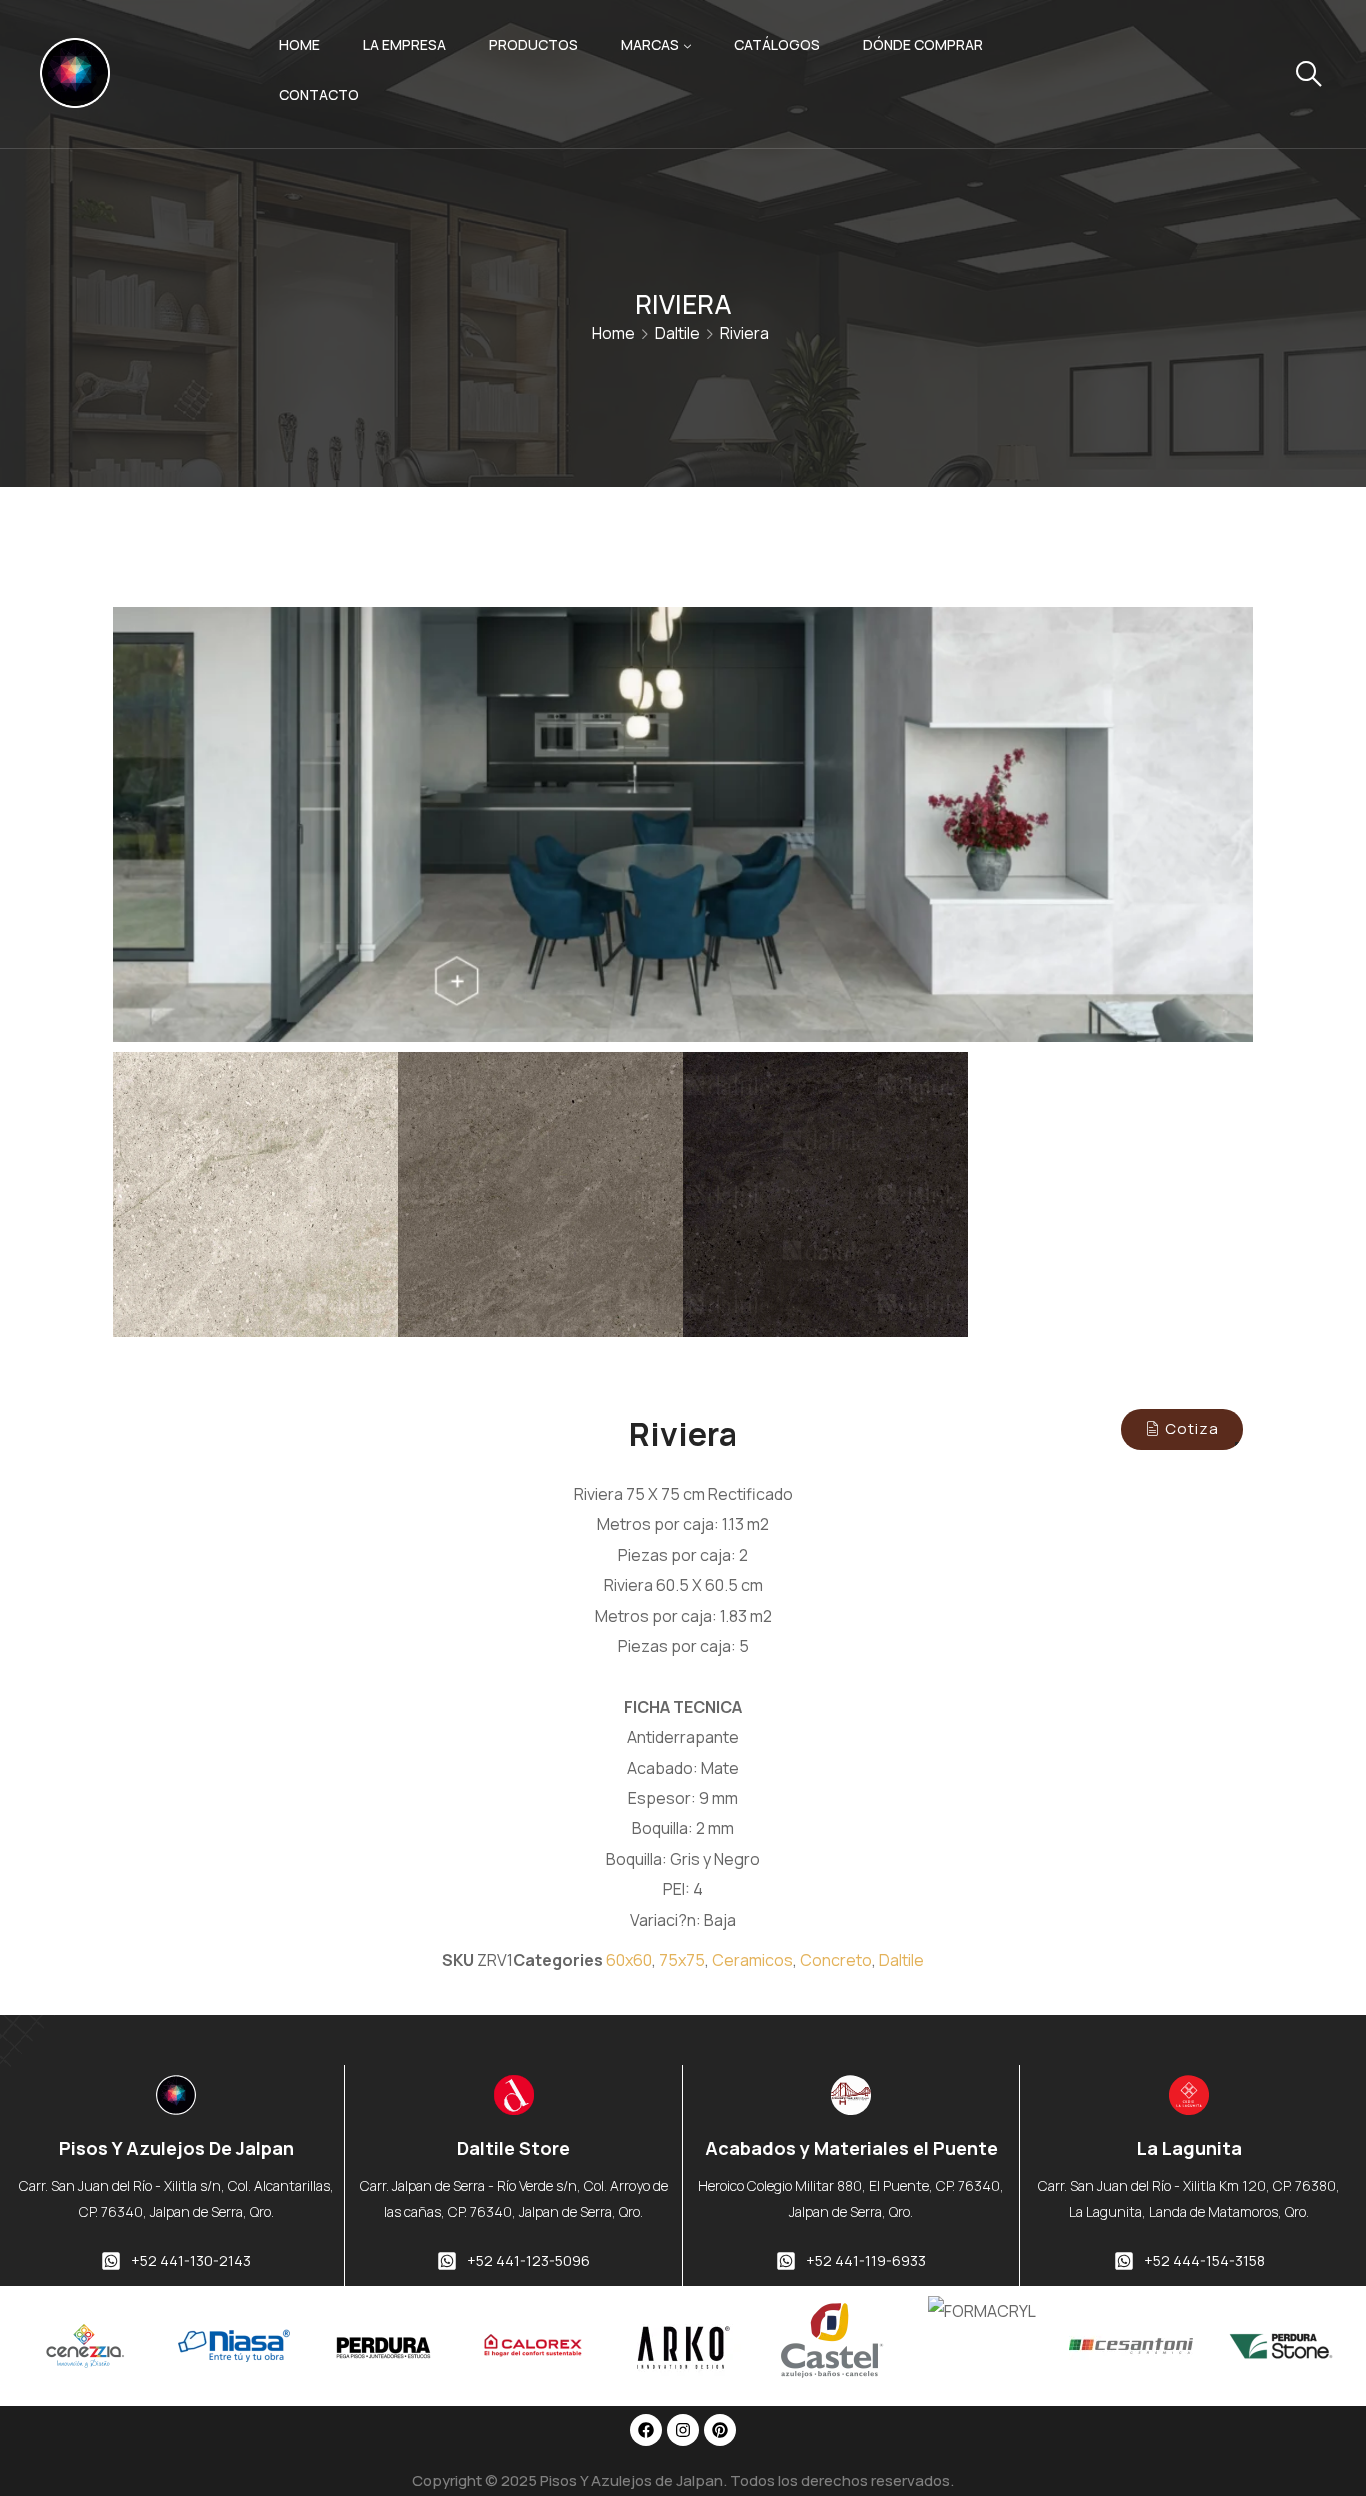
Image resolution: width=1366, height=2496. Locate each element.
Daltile (677, 333)
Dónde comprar (923, 44)
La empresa (404, 44)
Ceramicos (752, 1960)
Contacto (319, 94)
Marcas (650, 44)
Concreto (836, 1960)
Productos (533, 44)
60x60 (629, 1960)
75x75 (682, 1960)
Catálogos (777, 44)
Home (299, 44)
